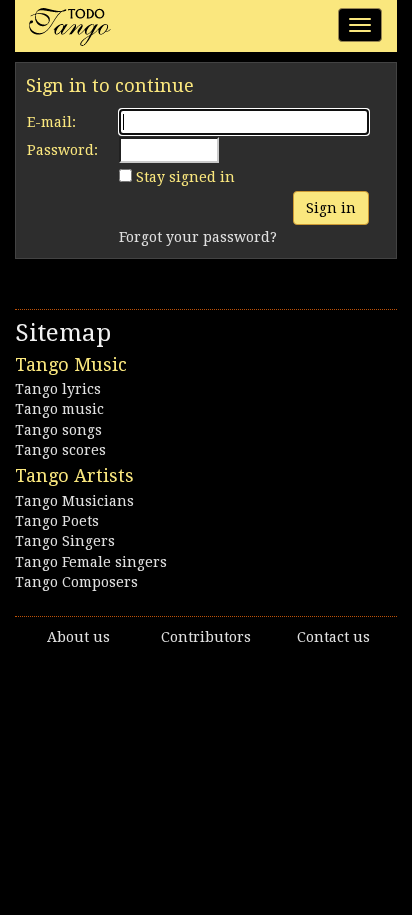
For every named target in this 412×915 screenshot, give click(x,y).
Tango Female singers (91, 562)
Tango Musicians (74, 501)
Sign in (331, 208)
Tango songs (58, 430)
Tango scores (60, 450)
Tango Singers (65, 541)
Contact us (333, 637)
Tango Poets (57, 521)
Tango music (59, 409)
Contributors (206, 637)
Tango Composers (76, 582)
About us (78, 637)
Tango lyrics (58, 389)
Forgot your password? (198, 237)
